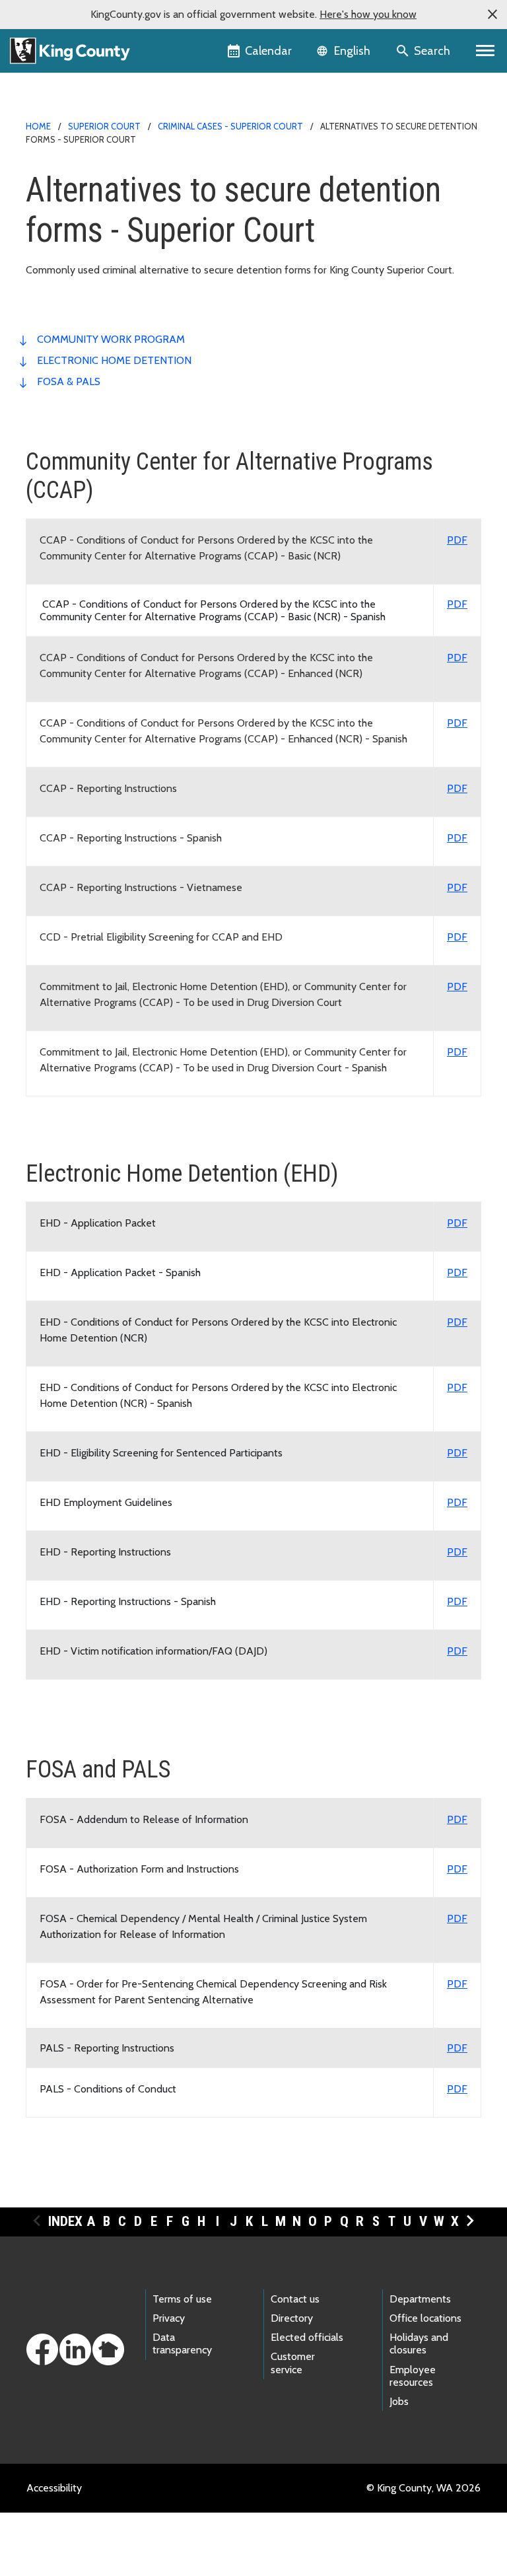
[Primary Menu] (486, 51)
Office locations (425, 2318)
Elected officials (307, 2337)
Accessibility (54, 2488)
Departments (420, 2299)
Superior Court (104, 126)
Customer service (293, 2363)
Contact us (295, 2299)
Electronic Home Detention (114, 360)
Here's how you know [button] (368, 14)
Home (38, 126)
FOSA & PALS (69, 381)
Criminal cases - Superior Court (230, 126)
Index (65, 2221)
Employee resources (413, 2376)
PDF (457, 540)
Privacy (169, 2318)
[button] (492, 15)
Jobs (399, 2401)
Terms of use (182, 2299)
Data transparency (182, 2343)
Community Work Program (111, 339)
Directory (292, 2318)
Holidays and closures (419, 2343)
